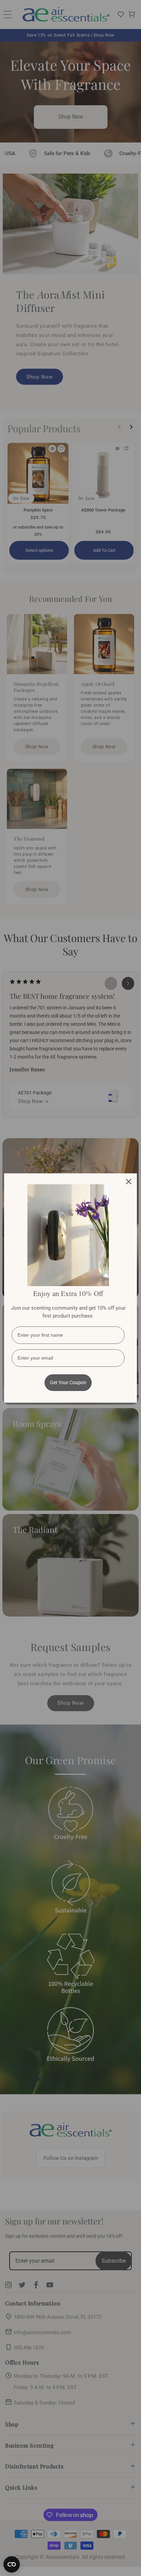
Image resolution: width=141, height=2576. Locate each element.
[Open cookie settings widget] (12, 2564)
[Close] (129, 1182)
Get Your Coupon (68, 1382)
